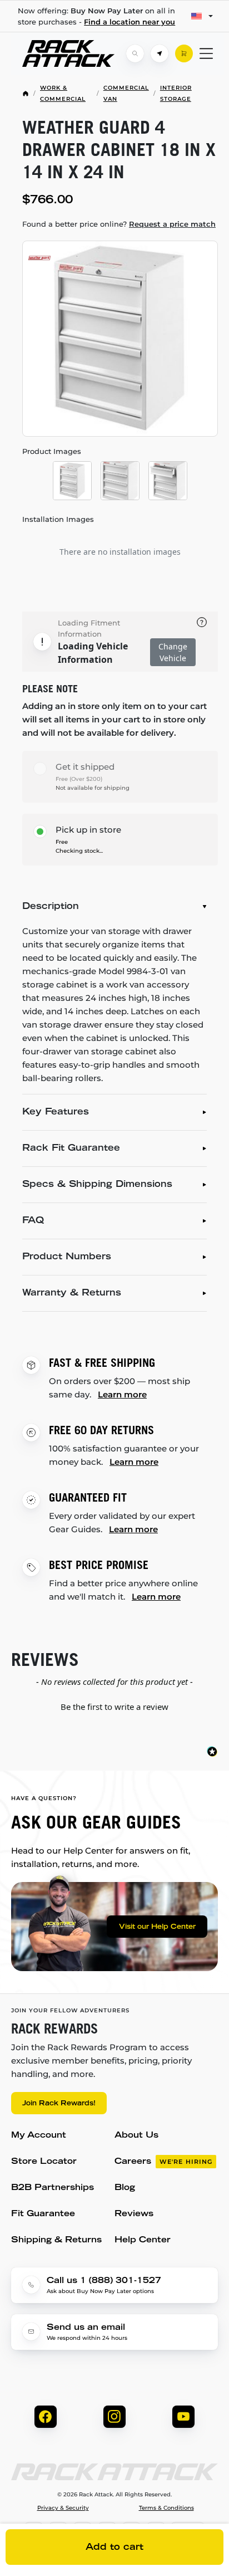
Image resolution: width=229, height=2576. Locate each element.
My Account (39, 2136)
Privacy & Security (63, 2508)
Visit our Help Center (157, 1927)
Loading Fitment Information (89, 628)
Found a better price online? (119, 224)
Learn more (122, 1394)
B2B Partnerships (53, 2188)
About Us (136, 2136)
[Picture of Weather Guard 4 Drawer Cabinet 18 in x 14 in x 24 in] (120, 339)
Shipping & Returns (56, 2240)
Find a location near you (130, 22)
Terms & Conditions (166, 2508)
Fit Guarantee (43, 2214)
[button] (114, 1705)
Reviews (134, 2214)
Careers (163, 2162)
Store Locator (44, 2162)
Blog (125, 2188)
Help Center (143, 2240)
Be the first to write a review (114, 1707)
